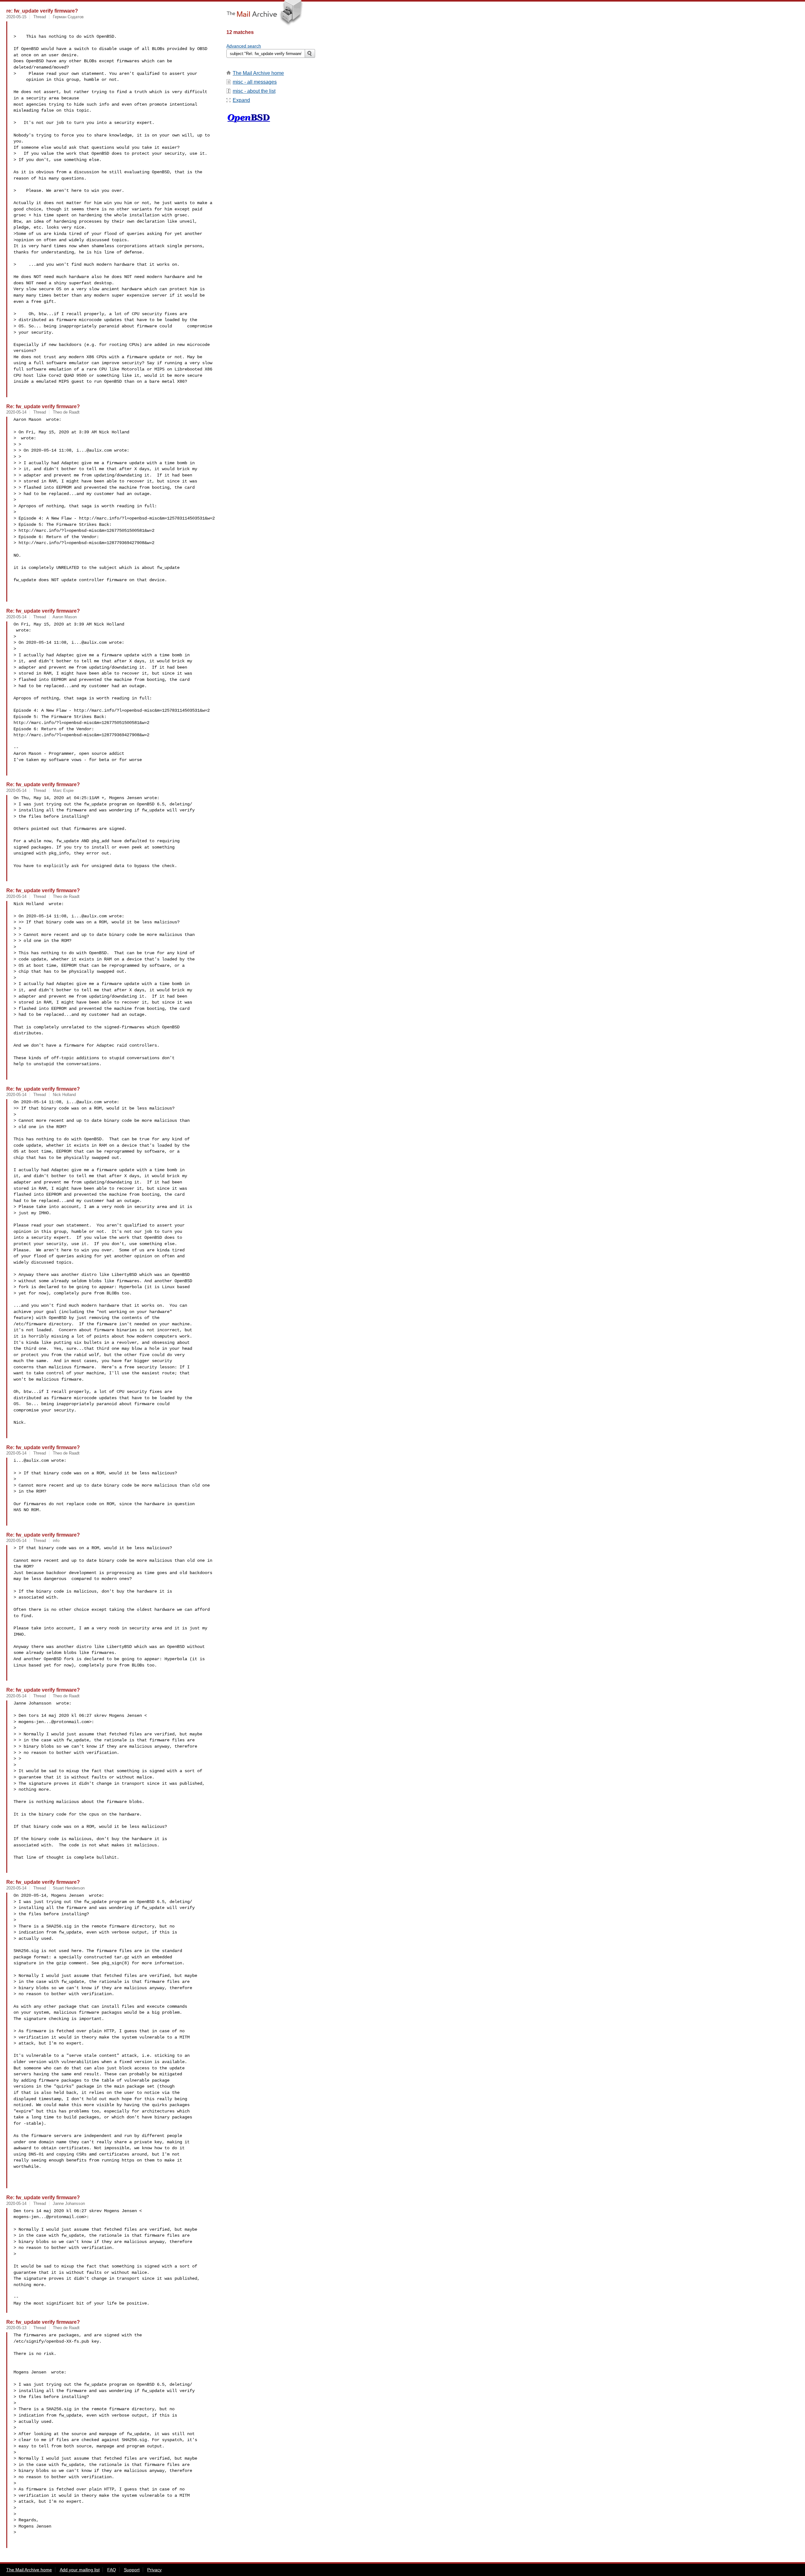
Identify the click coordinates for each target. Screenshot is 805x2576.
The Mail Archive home (258, 73)
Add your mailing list (80, 2570)
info (56, 1541)
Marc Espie (63, 790)
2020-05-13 (16, 2328)
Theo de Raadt (66, 412)
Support (132, 2570)
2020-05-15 (16, 17)
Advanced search (244, 46)
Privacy (154, 2570)
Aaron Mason (65, 617)
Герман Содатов (68, 17)
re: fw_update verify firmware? (42, 11)
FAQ (112, 2570)
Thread (40, 17)
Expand (241, 100)
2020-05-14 (16, 412)
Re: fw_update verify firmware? (43, 406)
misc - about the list (254, 91)
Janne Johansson (69, 2203)
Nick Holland (64, 1095)
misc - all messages (255, 82)
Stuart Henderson (69, 1888)
